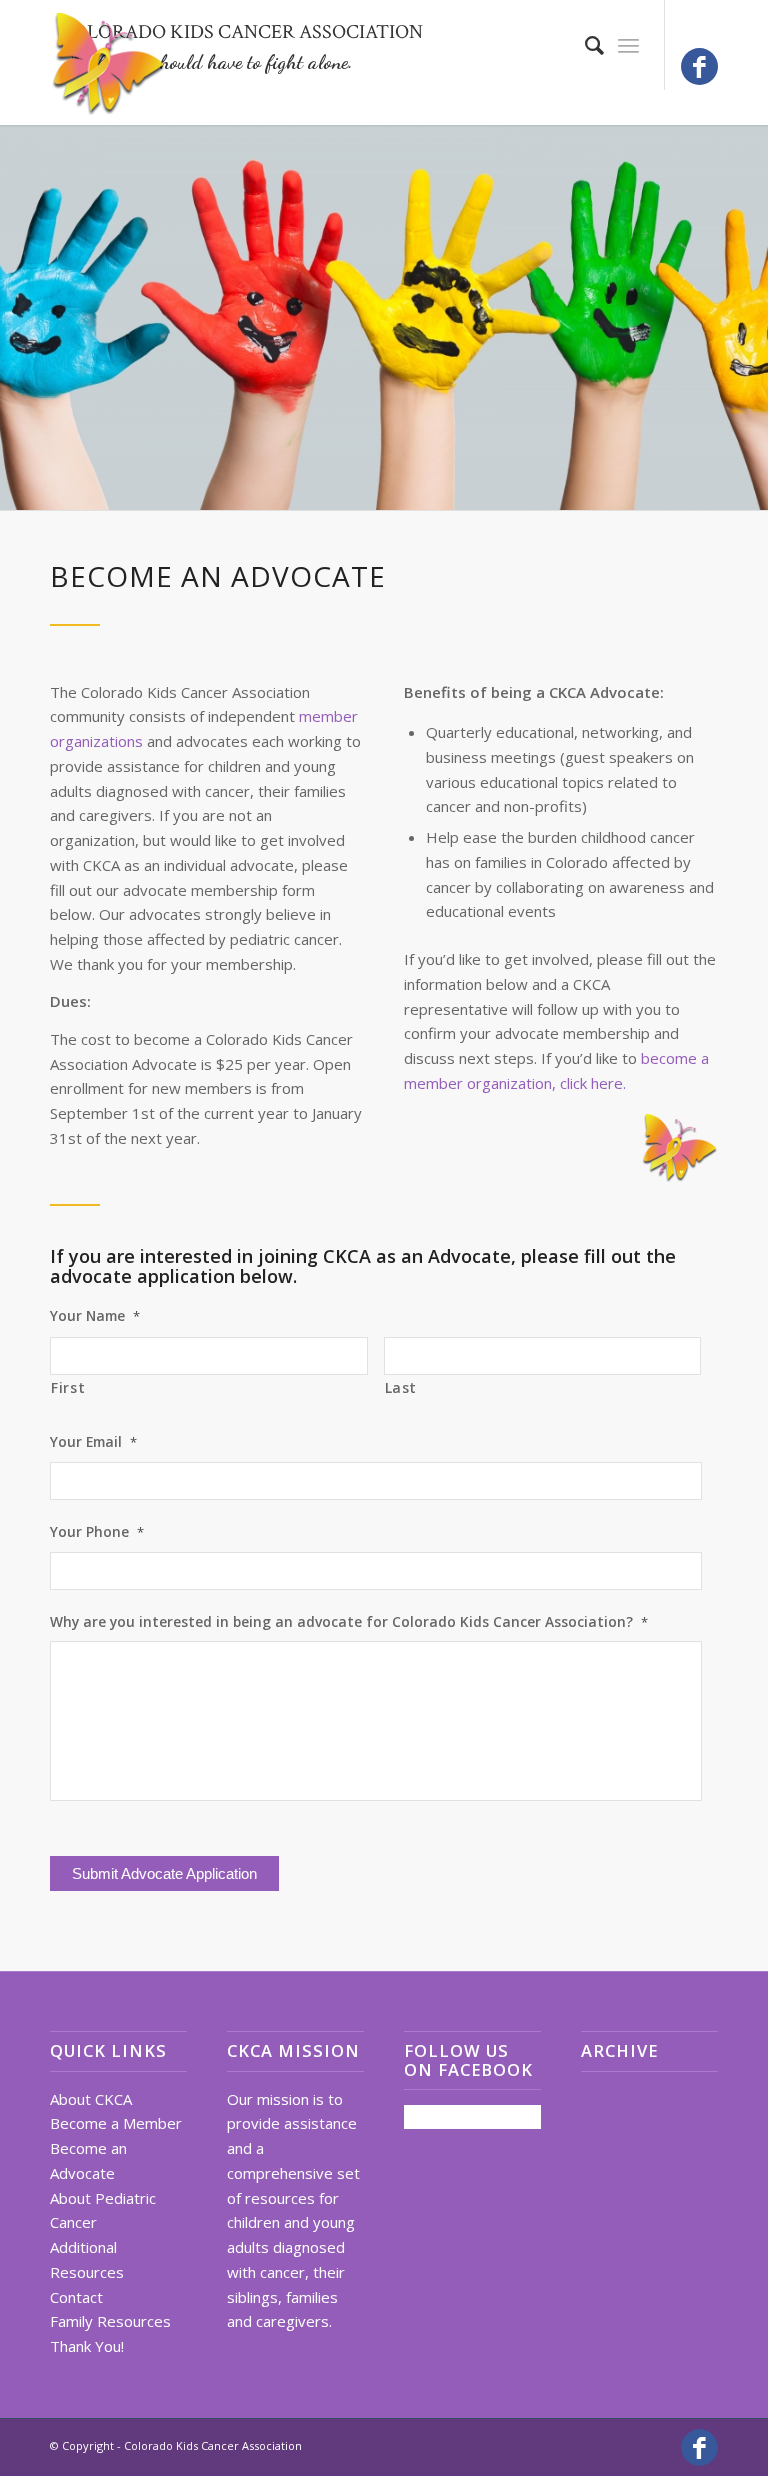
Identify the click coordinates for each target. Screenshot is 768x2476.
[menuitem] (584, 45)
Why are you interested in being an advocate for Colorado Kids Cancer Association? (349, 1622)
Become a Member (116, 2123)
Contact (76, 2297)
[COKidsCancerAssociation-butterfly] (111, 72)
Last (401, 1387)
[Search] (584, 45)
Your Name (95, 1316)
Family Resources (110, 2321)
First (68, 1387)
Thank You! (87, 2346)
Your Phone (97, 1532)
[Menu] (628, 45)
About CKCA (91, 2099)
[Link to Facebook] (699, 66)
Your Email (93, 1442)
